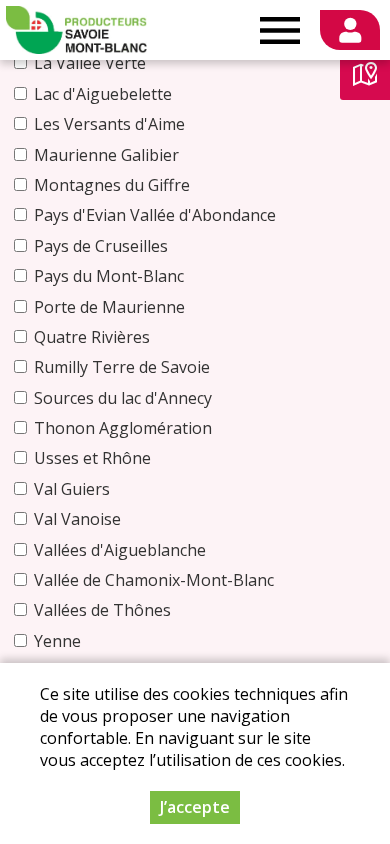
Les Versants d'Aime (109, 124)
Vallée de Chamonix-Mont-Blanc (154, 580)
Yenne (57, 641)
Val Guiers (72, 489)
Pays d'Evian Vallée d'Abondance (155, 215)
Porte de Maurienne (109, 307)
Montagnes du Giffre (112, 185)
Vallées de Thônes (102, 610)
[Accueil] (76, 30)
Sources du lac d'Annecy (123, 398)
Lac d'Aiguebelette (103, 94)
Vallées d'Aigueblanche (120, 550)
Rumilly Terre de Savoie (122, 367)
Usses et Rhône (92, 458)
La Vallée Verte (90, 63)
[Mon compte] (350, 30)
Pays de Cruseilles (101, 246)
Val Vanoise (77, 519)
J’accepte (195, 807)
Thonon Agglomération (123, 428)
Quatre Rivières (92, 337)
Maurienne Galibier (106, 155)
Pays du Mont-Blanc (109, 276)
